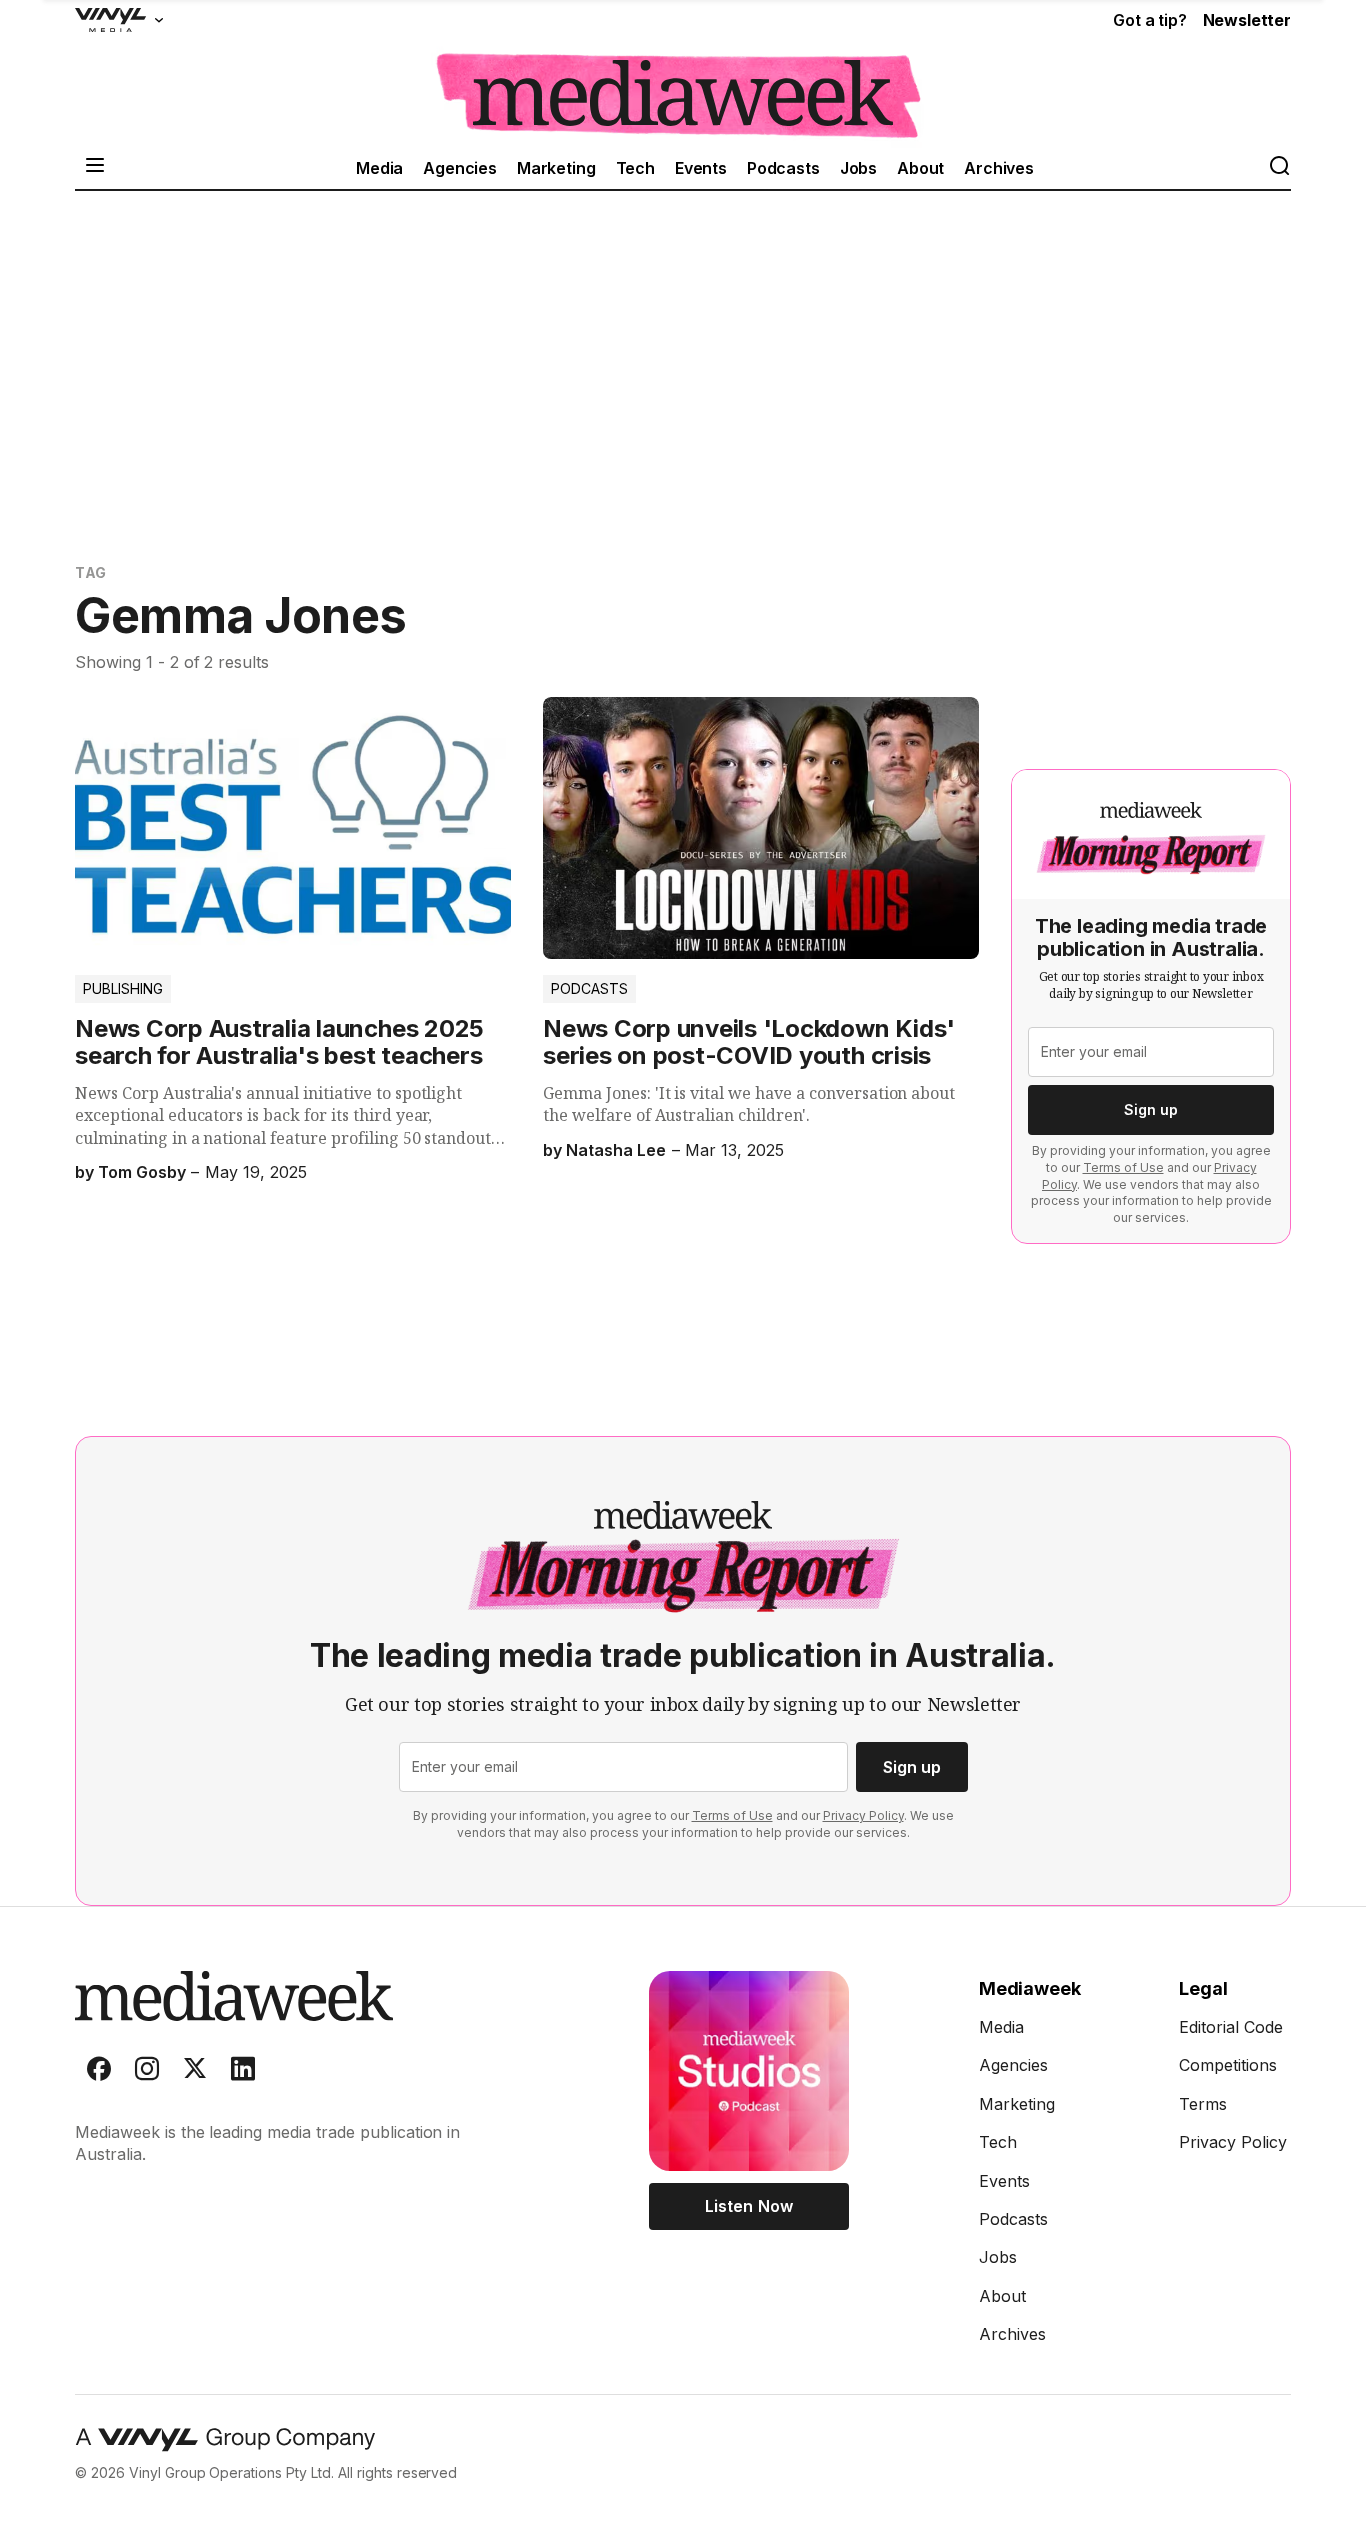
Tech (635, 168)
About (920, 168)
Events (701, 168)
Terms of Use (1123, 1167)
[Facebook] (99, 2073)
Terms (1203, 2104)
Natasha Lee (616, 1150)
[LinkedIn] (243, 2073)
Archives (999, 168)
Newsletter (1247, 20)
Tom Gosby (142, 1172)
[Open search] (1279, 167)
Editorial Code (1231, 2027)
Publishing (123, 988)
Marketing (556, 168)
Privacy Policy (863, 1815)
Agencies (460, 168)
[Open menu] (95, 167)
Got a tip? (1149, 20)
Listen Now (748, 2206)
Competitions (1228, 2065)
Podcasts (783, 168)
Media (379, 168)
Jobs (858, 168)
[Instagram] (147, 2073)
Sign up (1151, 1109)
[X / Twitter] (195, 2073)
